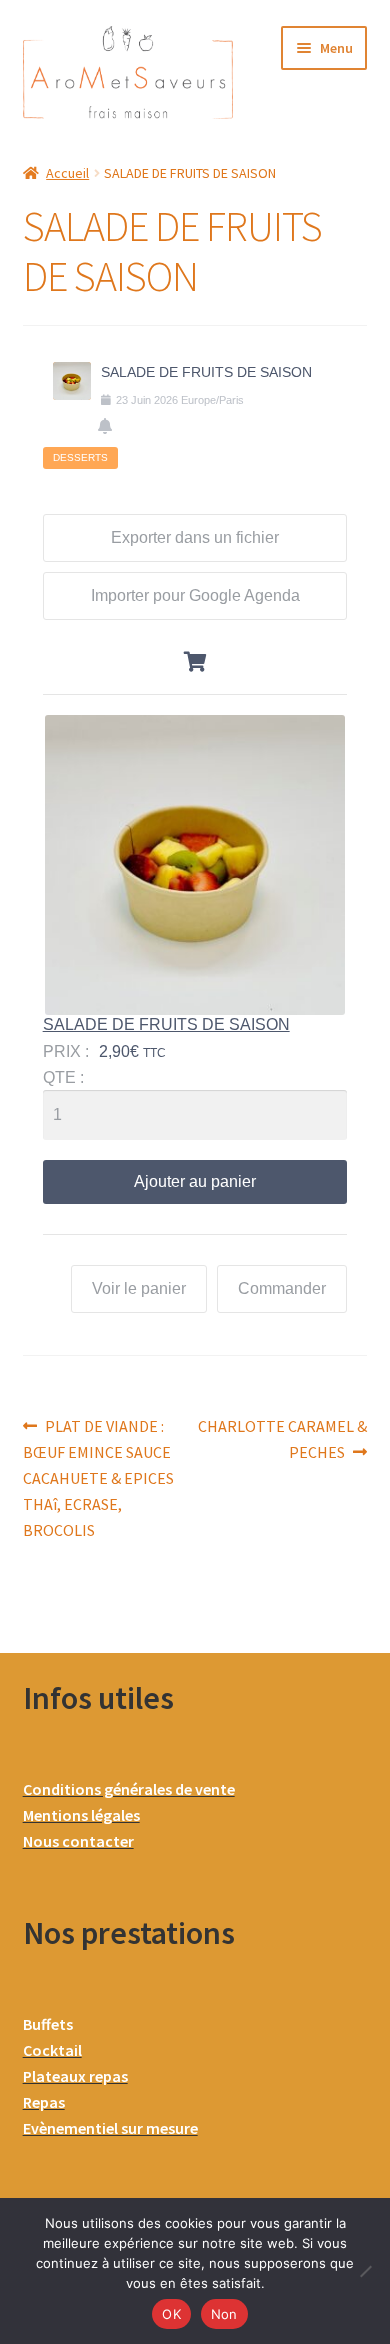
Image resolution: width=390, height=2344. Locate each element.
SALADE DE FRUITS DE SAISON (166, 1024)
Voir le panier (139, 1288)
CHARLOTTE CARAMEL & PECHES (282, 1438)
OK (171, 2314)
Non (224, 2314)
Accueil (67, 173)
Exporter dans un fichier (195, 537)
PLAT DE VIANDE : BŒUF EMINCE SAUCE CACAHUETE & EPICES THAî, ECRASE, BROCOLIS (98, 1477)
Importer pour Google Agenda (195, 595)
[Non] (365, 2271)
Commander (282, 1288)
